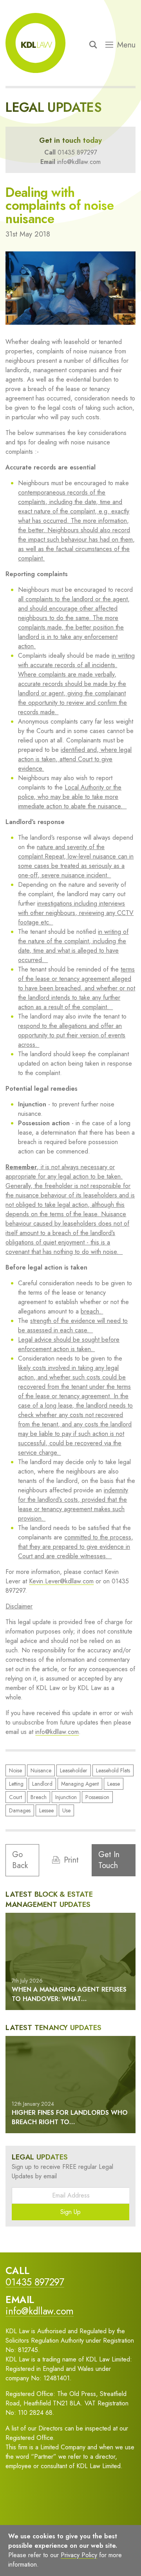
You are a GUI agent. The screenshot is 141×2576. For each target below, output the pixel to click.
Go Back (20, 1860)
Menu (126, 45)
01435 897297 (77, 152)
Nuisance (41, 1770)
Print (71, 1860)
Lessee (46, 1810)
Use (66, 1810)
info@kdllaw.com (79, 162)
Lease (114, 1784)
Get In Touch (109, 1860)
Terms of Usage (36, 2558)
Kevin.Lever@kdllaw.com (61, 1581)
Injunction (66, 1797)
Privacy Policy (85, 2558)
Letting (16, 1784)
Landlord (42, 1784)
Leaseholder (74, 1770)
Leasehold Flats (113, 1770)
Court (15, 1797)
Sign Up (70, 2212)
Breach (39, 1797)
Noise (15, 1770)
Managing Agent (80, 1784)
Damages (20, 1810)
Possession (97, 1797)
